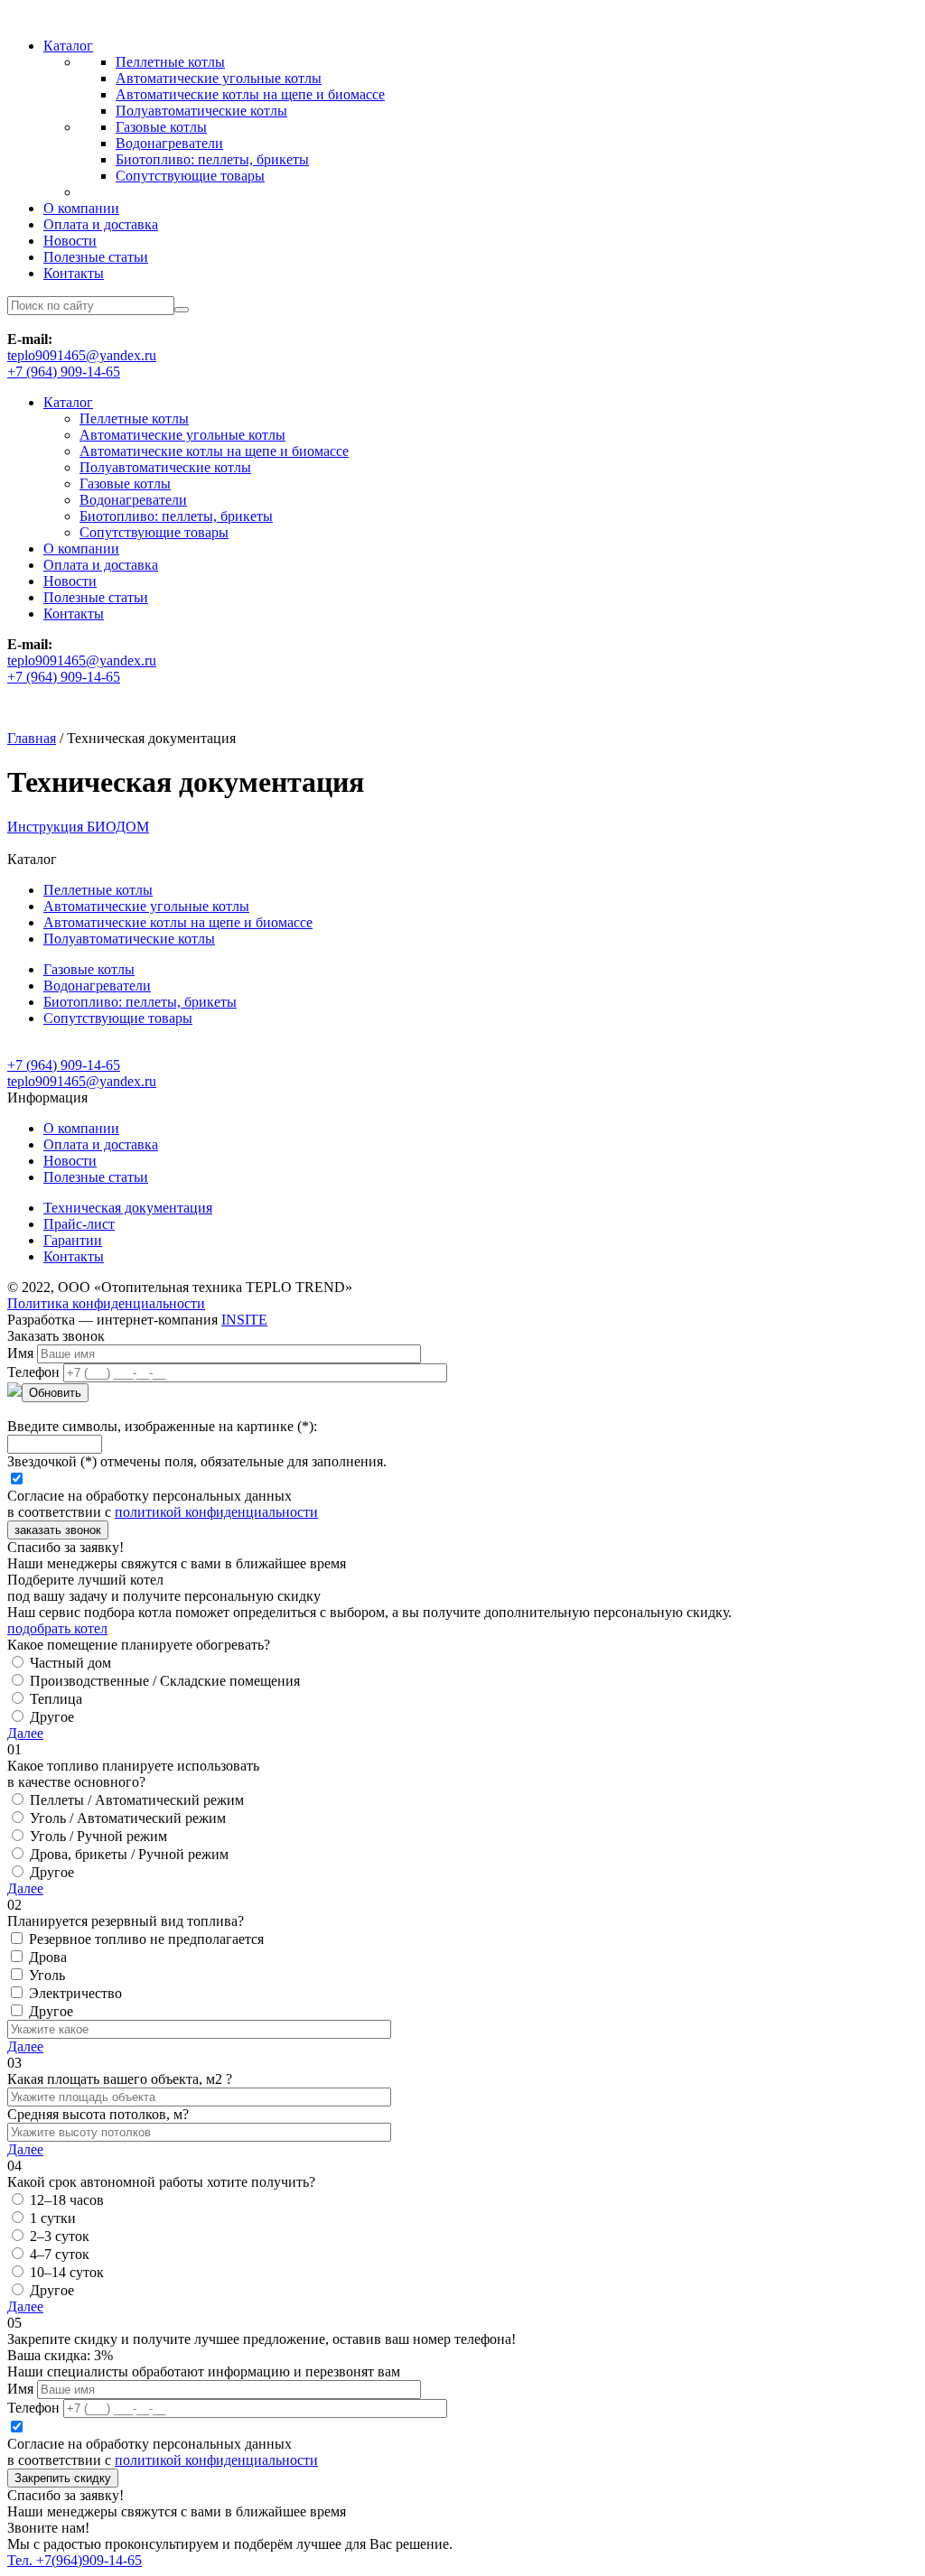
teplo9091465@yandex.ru (82, 355)
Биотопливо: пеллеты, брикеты (212, 159)
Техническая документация (128, 1208)
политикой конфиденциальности (216, 1512)
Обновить (55, 1393)
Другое (52, 1717)
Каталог (68, 46)
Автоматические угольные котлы (219, 78)
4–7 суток (60, 2254)
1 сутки (53, 2218)
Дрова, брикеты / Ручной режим (129, 1854)
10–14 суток (67, 2272)
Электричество (75, 1993)
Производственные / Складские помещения (165, 1681)
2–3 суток (60, 2236)
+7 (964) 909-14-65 (64, 372)
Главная (32, 738)
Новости (70, 241)
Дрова (48, 1957)
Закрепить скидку (63, 2478)
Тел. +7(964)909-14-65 (75, 2560)
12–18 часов (67, 2200)
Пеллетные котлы (170, 62)
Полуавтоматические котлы (201, 111)
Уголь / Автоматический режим (128, 1818)
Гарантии (73, 1240)
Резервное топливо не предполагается (146, 1939)
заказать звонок (58, 1530)
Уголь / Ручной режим (98, 1836)
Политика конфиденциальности (106, 1303)
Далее (25, 1733)
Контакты (74, 273)
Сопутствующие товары (190, 176)
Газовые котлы (161, 127)
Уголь (47, 1975)
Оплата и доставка (101, 224)
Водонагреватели (169, 143)
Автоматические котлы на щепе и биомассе (250, 94)
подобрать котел (57, 1628)
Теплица (56, 1699)
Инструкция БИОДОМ (78, 827)
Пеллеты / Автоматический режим (137, 1800)
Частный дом (70, 1663)
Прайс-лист (79, 1224)
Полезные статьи (96, 257)
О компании (81, 208)
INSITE (244, 1320)
